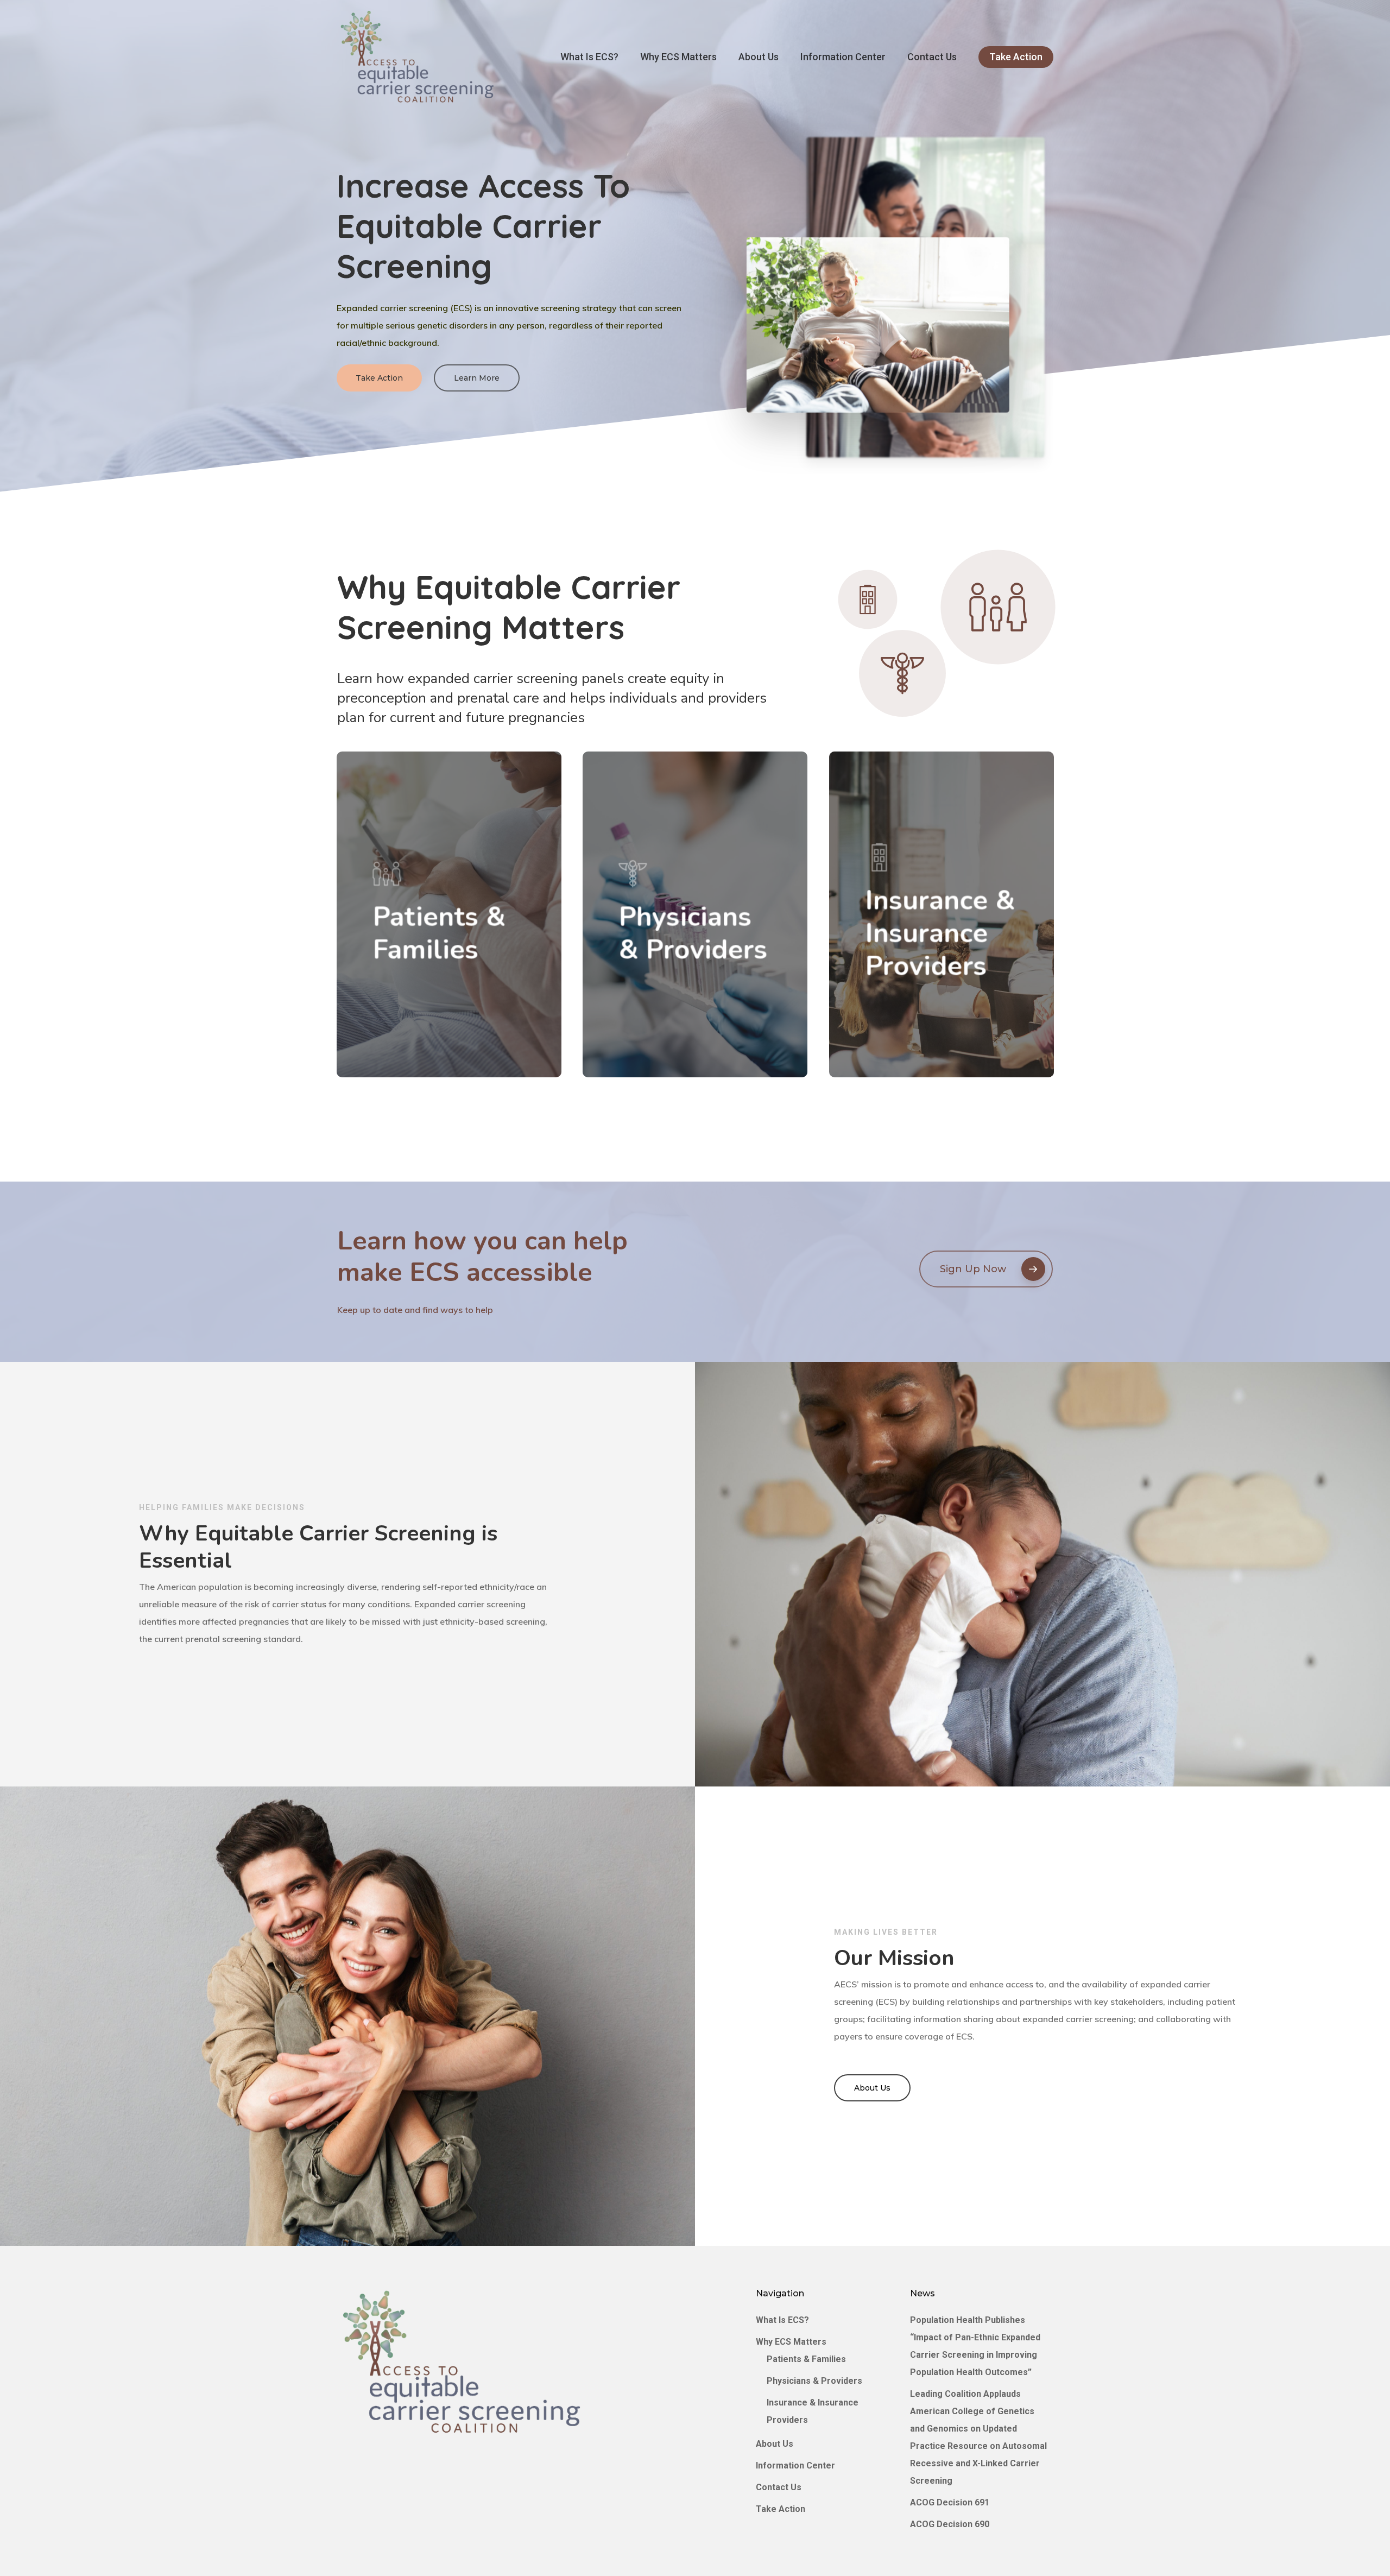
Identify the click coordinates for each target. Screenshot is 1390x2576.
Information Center (795, 2465)
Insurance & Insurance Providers (813, 2411)
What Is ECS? (782, 2320)
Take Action (781, 2509)
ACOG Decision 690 (950, 2524)
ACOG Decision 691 (950, 2502)
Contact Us (779, 2487)
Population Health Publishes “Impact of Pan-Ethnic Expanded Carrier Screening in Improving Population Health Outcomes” (975, 2346)
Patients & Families (806, 2359)
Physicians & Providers (814, 2381)
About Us (775, 2444)
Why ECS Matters (791, 2342)
